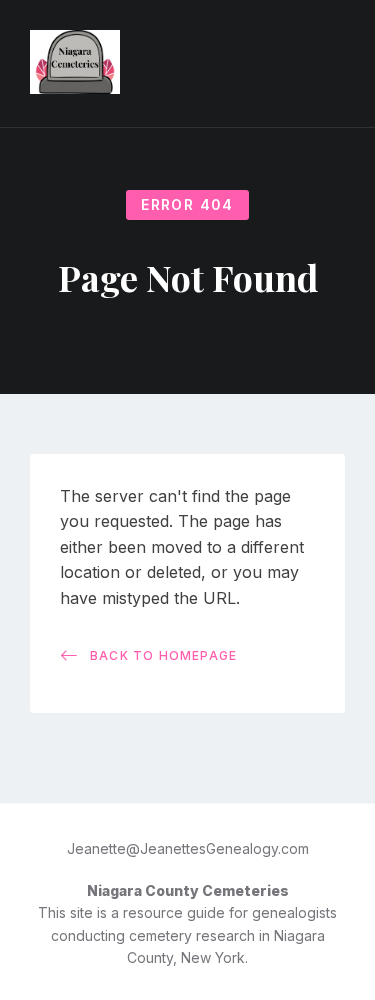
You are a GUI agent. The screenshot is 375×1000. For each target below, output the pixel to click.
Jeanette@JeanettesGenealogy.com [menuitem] (188, 848)
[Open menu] (340, 64)
